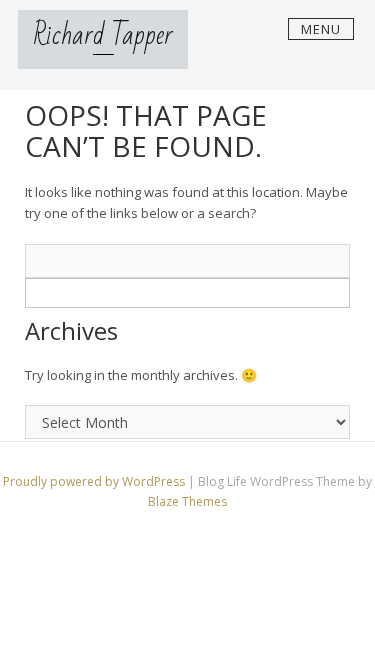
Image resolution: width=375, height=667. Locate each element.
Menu (321, 29)
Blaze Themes (187, 501)
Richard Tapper (103, 35)
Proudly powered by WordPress (95, 481)
